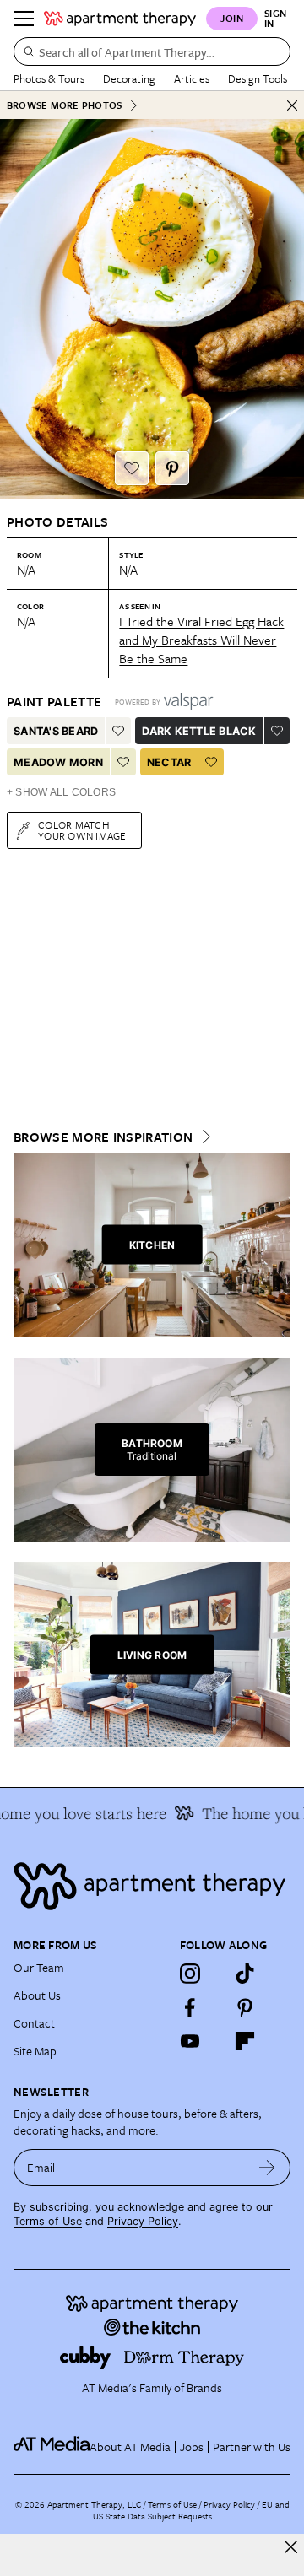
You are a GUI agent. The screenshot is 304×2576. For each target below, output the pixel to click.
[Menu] (24, 19)
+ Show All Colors (61, 792)
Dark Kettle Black (199, 731)
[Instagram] (190, 1974)
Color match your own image (82, 830)
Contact (34, 2023)
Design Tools (258, 78)
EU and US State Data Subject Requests (191, 2510)
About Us (37, 1995)
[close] (291, 2547)
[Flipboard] (245, 2041)
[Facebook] (190, 2007)
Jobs (192, 2446)
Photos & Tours (49, 78)
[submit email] (267, 2168)
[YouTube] (190, 2041)
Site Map (35, 2051)
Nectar (169, 762)
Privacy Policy (143, 2221)
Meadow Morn (58, 762)
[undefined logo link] (120, 19)
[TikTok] (245, 1974)
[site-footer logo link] (52, 2446)
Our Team (39, 1967)
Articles (192, 78)
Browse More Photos (64, 105)
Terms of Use (48, 2221)
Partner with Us (252, 2446)
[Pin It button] (172, 468)
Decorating (129, 78)
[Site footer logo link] (152, 1886)
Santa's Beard (56, 731)
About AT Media (130, 2446)
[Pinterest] (245, 2007)
